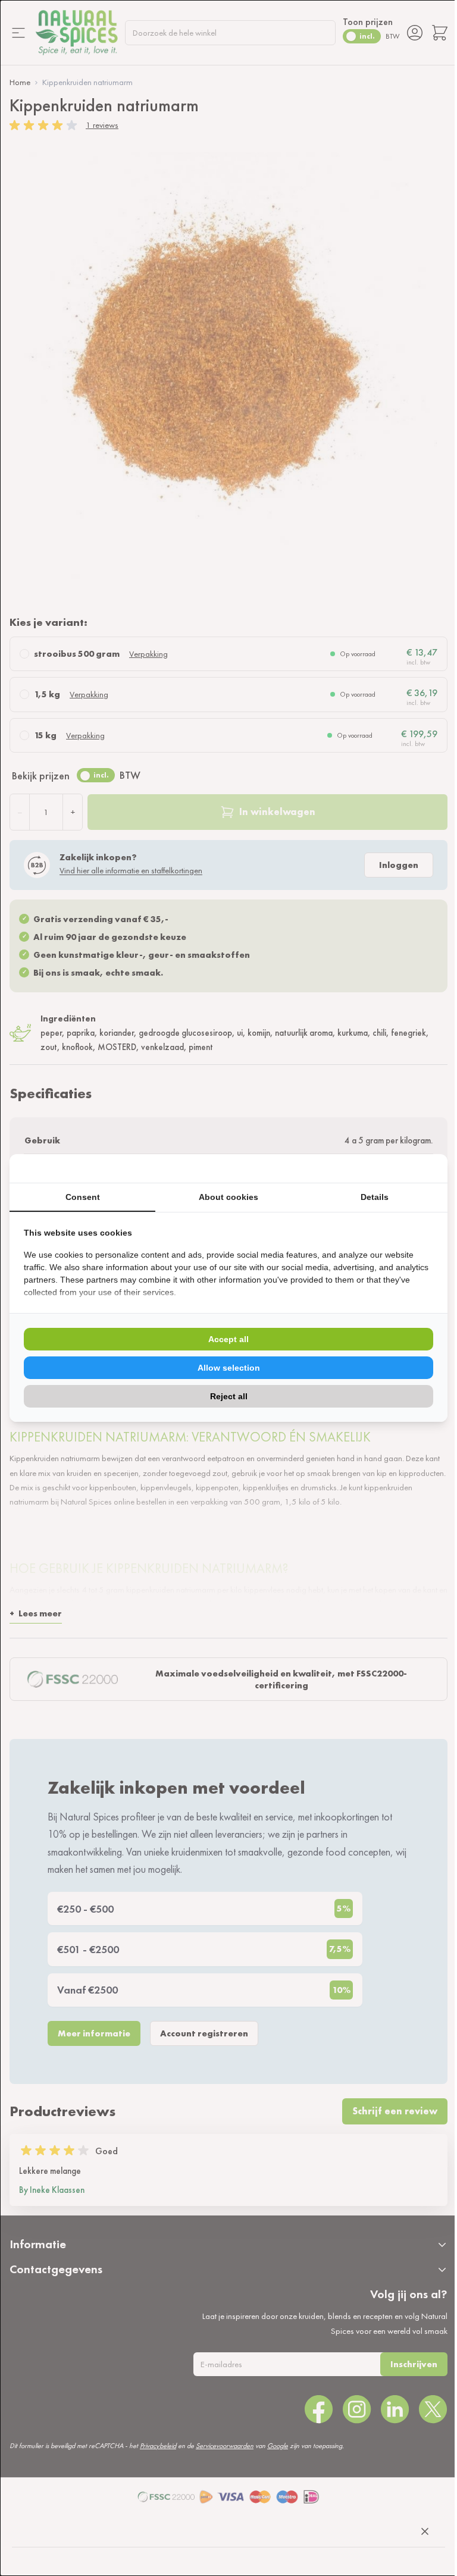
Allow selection (229, 1368)
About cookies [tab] (228, 1197)
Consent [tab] (83, 1197)
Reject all (229, 1396)
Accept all (228, 1339)
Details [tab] (375, 1197)
